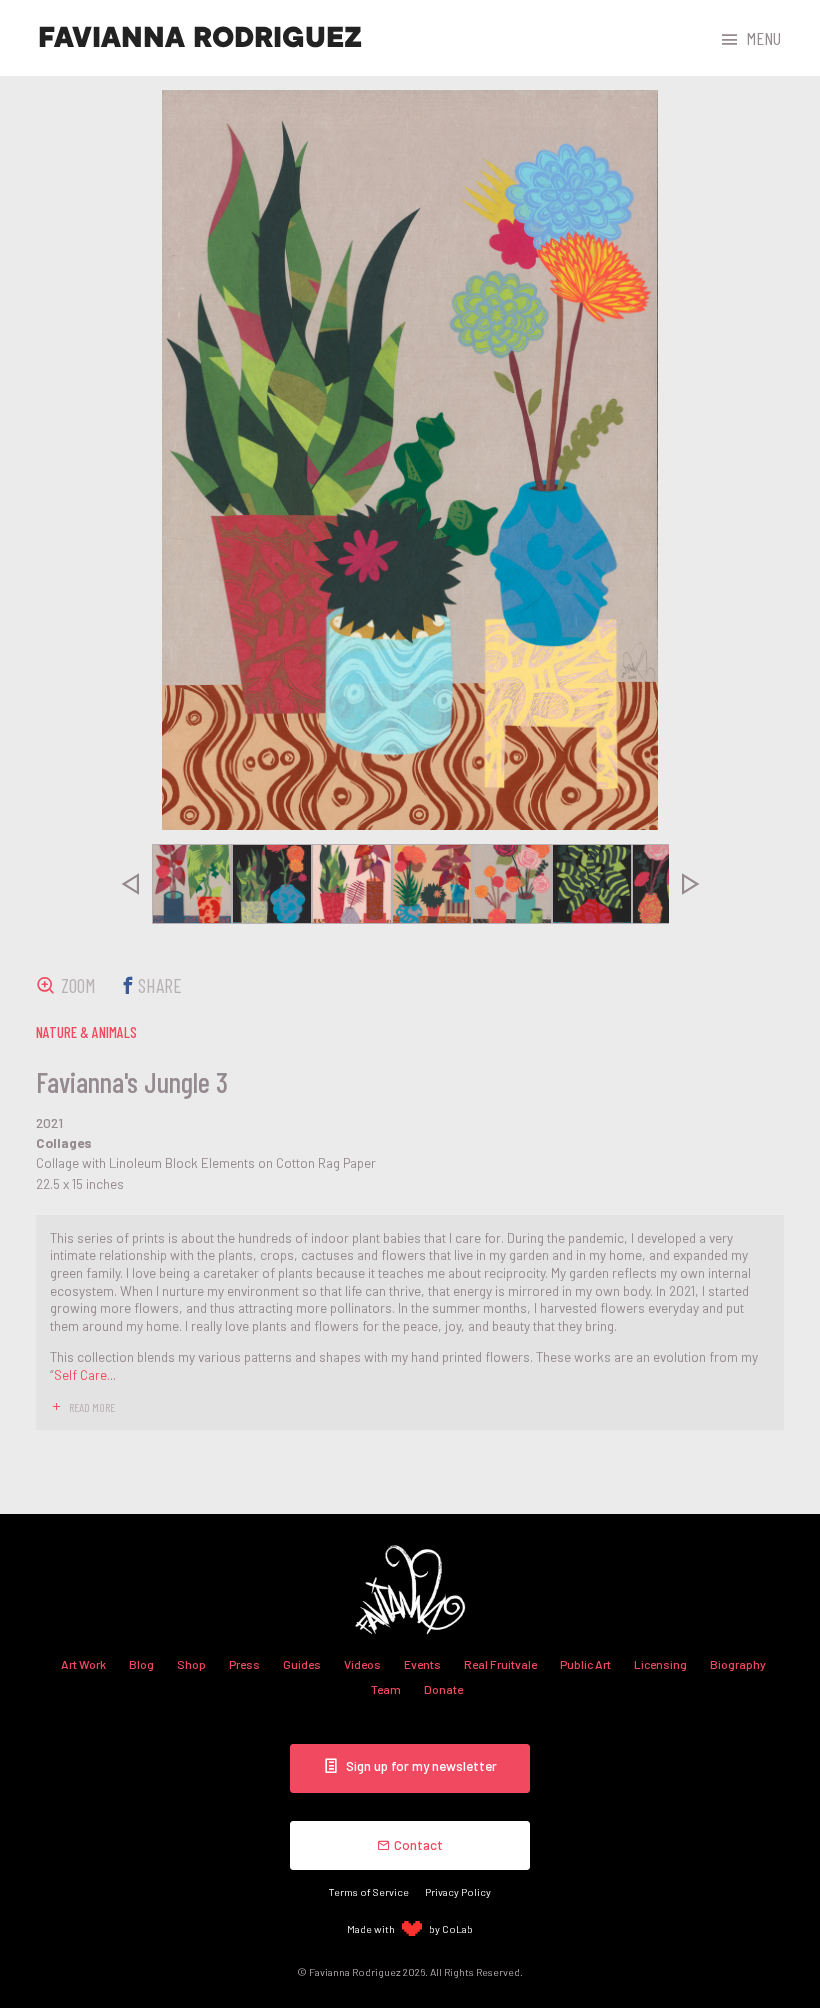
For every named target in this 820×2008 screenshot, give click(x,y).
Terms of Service (369, 1891)
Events (422, 1664)
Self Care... (85, 1374)
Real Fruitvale (500, 1664)
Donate (443, 1689)
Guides (302, 1664)
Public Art (585, 1664)
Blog (141, 1664)
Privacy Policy (458, 1891)
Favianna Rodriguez (200, 38)
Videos (362, 1664)
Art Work (83, 1664)
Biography (738, 1664)
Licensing (660, 1664)
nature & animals (86, 1032)
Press (244, 1664)
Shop (191, 1664)
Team (386, 1689)
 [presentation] (130, 884)
